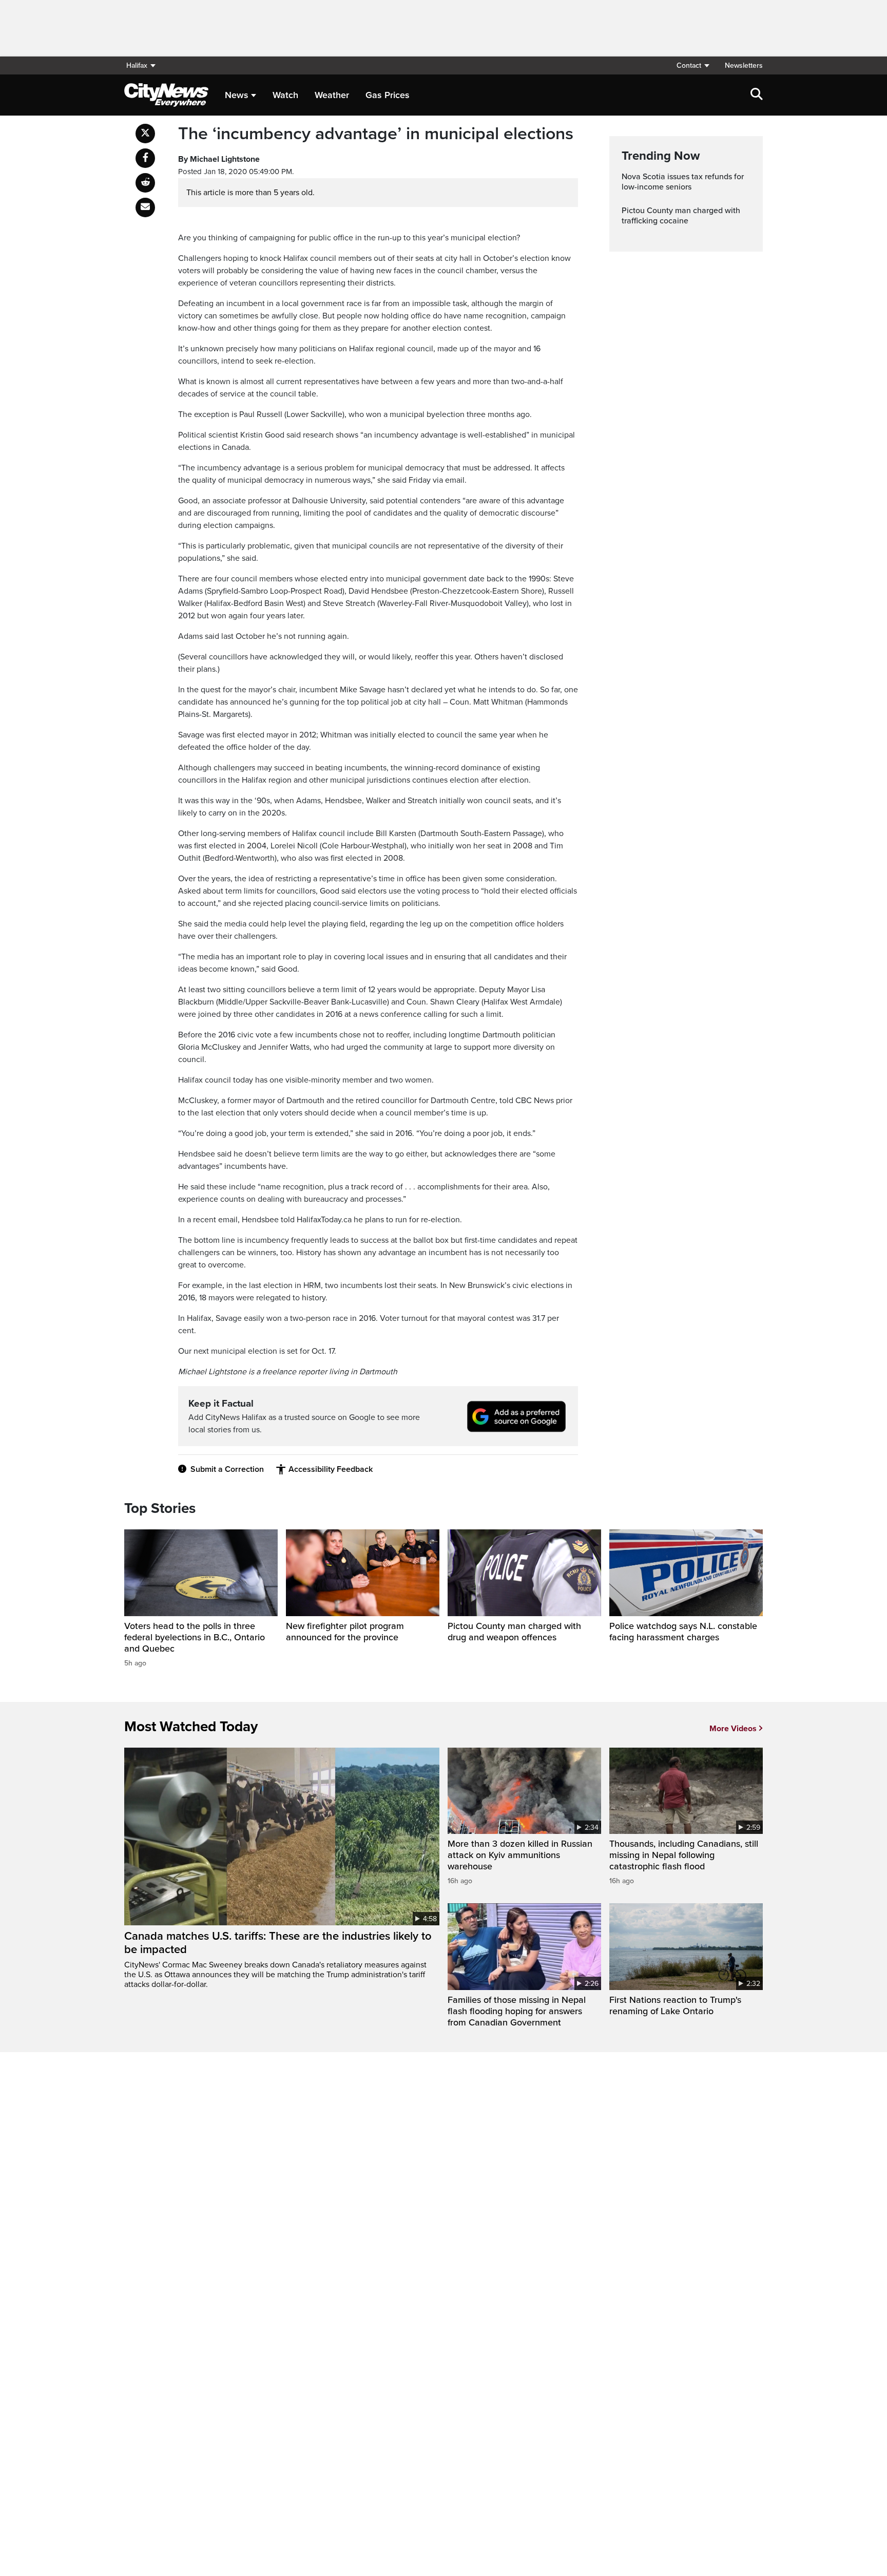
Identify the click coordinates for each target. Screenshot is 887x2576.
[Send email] (145, 207)
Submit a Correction (227, 1469)
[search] (757, 95)
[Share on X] (145, 134)
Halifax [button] (137, 65)
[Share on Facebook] (145, 158)
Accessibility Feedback (331, 1469)
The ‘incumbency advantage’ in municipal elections (376, 134)
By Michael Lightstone (219, 159)
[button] (692, 65)
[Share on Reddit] (145, 183)
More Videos (733, 1729)
